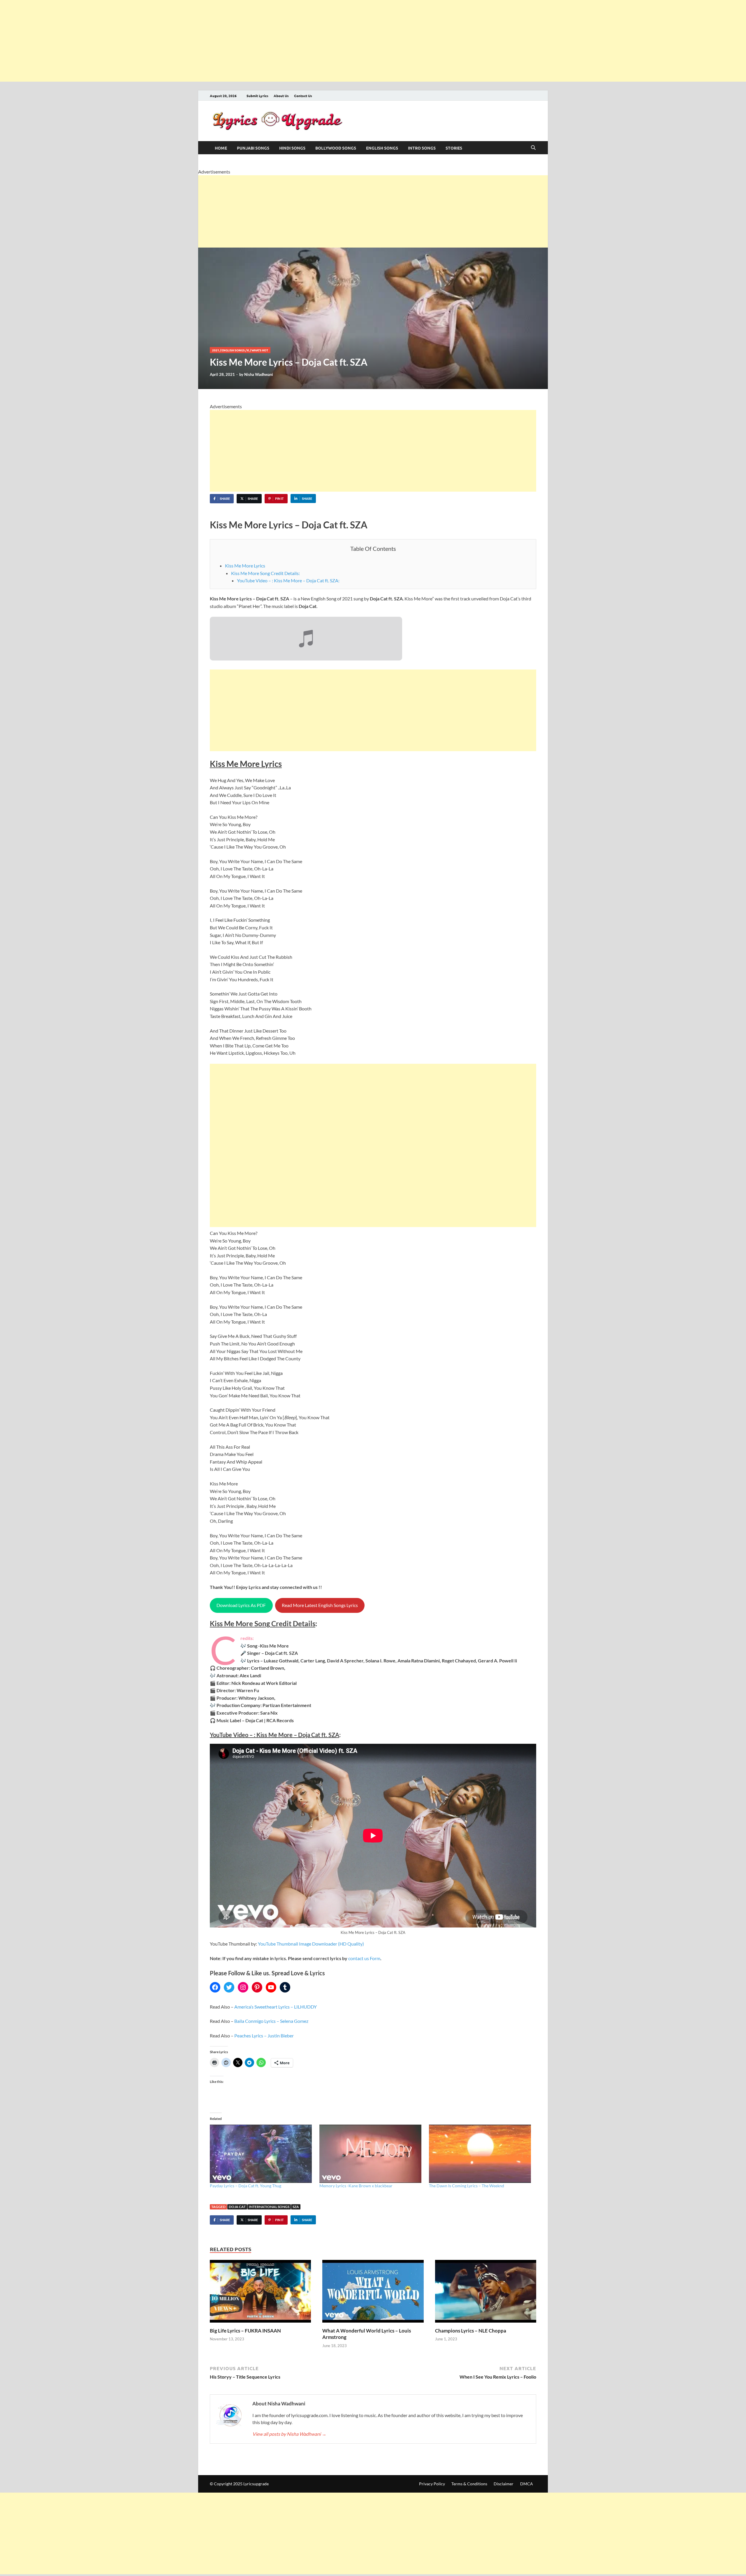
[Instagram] (243, 1987)
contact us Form (364, 1958)
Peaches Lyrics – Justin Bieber (264, 2036)
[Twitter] (229, 1987)
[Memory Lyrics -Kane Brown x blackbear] (371, 2154)
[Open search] (533, 148)
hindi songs (292, 148)
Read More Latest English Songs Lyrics (320, 1605)
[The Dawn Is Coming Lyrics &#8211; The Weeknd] (481, 2154)
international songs (269, 2207)
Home (221, 148)
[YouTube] (271, 1987)
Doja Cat (237, 2207)
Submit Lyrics (257, 96)
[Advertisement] (175, 41)
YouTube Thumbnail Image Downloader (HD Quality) (311, 1944)
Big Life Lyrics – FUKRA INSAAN (245, 2331)
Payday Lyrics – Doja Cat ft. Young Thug (246, 2186)
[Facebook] (215, 1987)
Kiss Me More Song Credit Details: (265, 573)
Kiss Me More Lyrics (245, 566)
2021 (216, 350)
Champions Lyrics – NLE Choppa (471, 2331)
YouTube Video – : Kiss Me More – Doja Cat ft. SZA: (288, 580)
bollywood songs (336, 148)
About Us (281, 96)
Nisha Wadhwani (259, 374)
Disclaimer (504, 2484)
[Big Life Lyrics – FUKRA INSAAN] (260, 2293)
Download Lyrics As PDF (241, 1605)
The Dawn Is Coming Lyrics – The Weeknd (467, 2186)
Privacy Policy (432, 2484)
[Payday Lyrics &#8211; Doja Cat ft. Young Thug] (262, 2154)
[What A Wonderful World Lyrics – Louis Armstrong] (373, 2293)
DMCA (527, 2484)
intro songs (422, 148)
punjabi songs (253, 148)
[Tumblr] (285, 1987)
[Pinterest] (257, 1987)
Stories (454, 148)
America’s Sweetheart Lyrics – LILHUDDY (276, 2007)
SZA (296, 2207)
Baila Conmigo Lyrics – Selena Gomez (271, 2021)
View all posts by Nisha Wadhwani (289, 2434)
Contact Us (303, 96)
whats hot (260, 350)
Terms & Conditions (469, 2484)
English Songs (382, 148)
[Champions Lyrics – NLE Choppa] (486, 2293)
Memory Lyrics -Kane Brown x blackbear (356, 2186)
